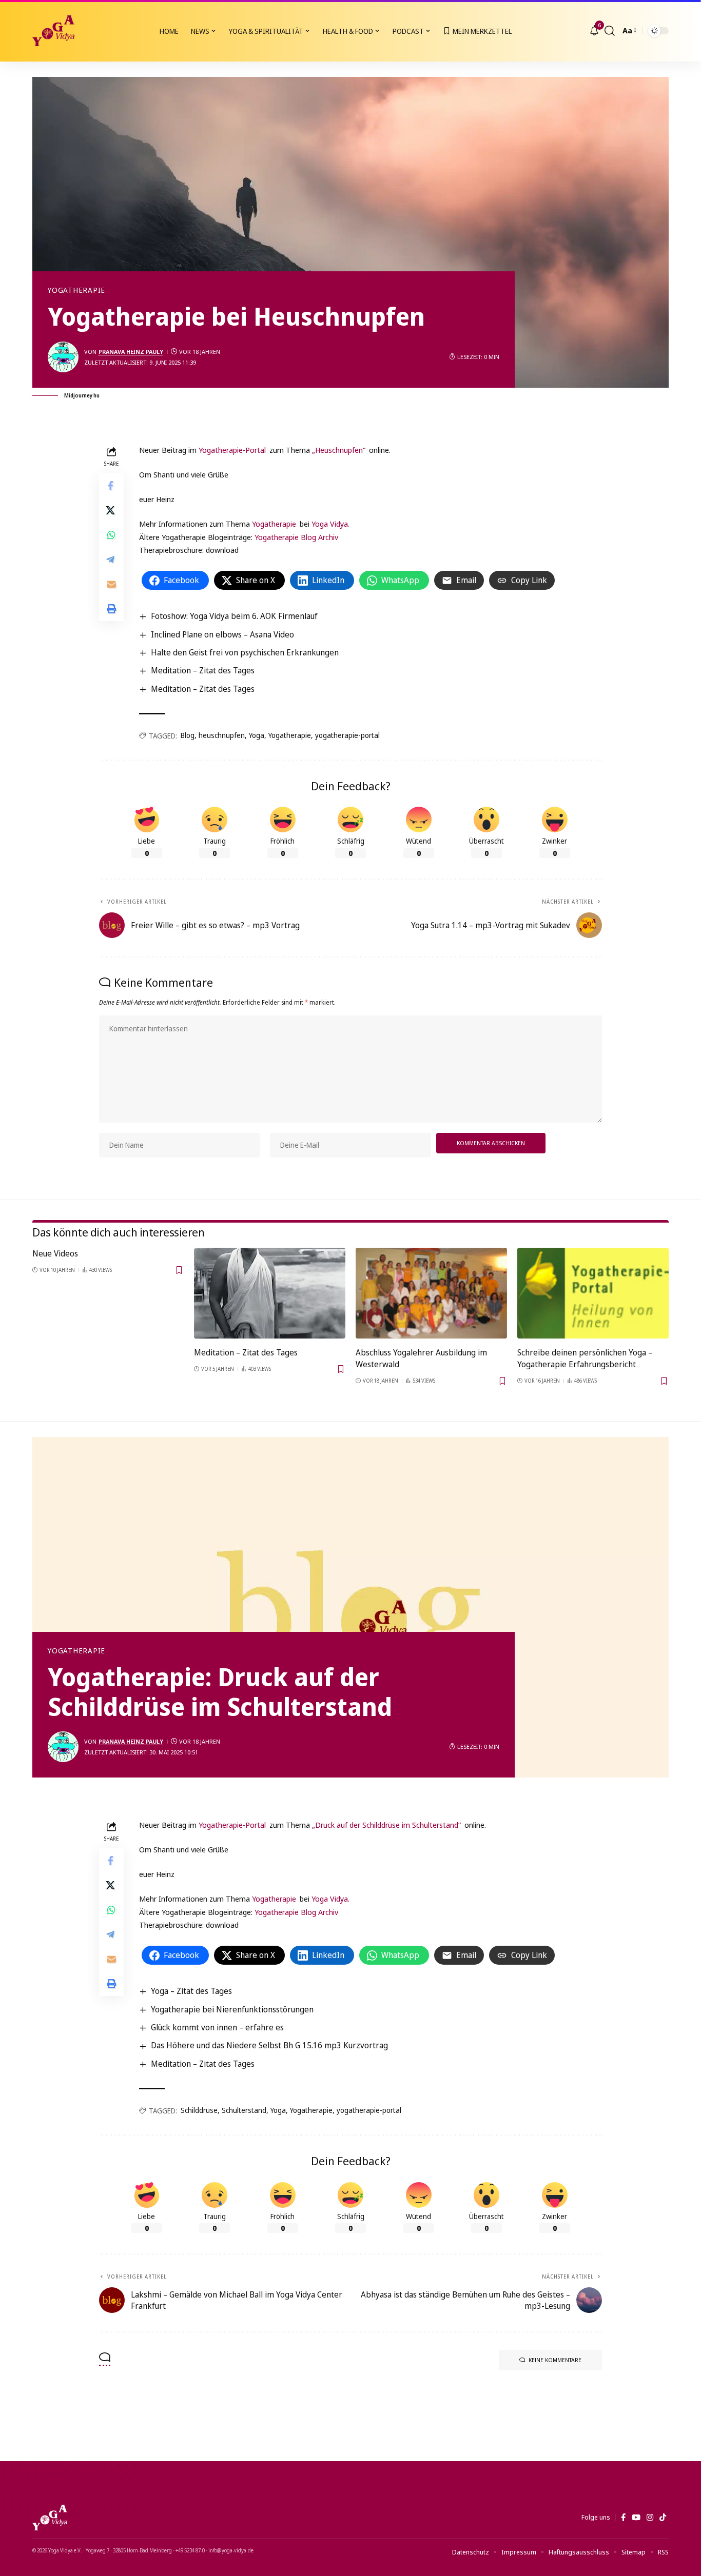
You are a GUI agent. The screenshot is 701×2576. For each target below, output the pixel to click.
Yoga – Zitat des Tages (191, 1991)
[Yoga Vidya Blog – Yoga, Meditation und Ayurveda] (50, 2518)
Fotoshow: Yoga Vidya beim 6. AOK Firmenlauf (234, 616)
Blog (188, 735)
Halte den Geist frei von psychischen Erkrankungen (245, 652)
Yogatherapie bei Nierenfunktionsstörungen (232, 2009)
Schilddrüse (199, 2110)
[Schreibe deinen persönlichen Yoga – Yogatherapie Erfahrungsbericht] (593, 1293)
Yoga (257, 735)
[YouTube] (636, 2518)
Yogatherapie (76, 290)
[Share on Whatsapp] (111, 535)
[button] (610, 31)
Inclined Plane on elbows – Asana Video (222, 634)
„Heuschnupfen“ (339, 450)
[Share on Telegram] (111, 560)
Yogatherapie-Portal (232, 450)
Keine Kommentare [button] (555, 2360)
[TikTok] (663, 2518)
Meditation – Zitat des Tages (203, 670)
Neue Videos (55, 1253)
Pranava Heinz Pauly (131, 352)
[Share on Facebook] (111, 486)
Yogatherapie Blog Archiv (296, 537)
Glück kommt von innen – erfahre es (217, 2027)
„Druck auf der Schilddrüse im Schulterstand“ (386, 1825)
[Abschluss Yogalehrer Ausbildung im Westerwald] (431, 1293)
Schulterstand (244, 2110)
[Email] (111, 584)
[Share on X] (111, 510)
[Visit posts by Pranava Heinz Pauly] (63, 357)
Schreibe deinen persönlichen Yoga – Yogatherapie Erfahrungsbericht (585, 1358)
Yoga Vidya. (330, 524)
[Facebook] (623, 2518)
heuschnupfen (222, 735)
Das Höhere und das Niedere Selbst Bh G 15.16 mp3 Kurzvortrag (269, 2045)
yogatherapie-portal (347, 735)
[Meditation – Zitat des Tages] (270, 1293)
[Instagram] (650, 2518)
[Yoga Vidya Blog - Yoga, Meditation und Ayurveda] (53, 31)
